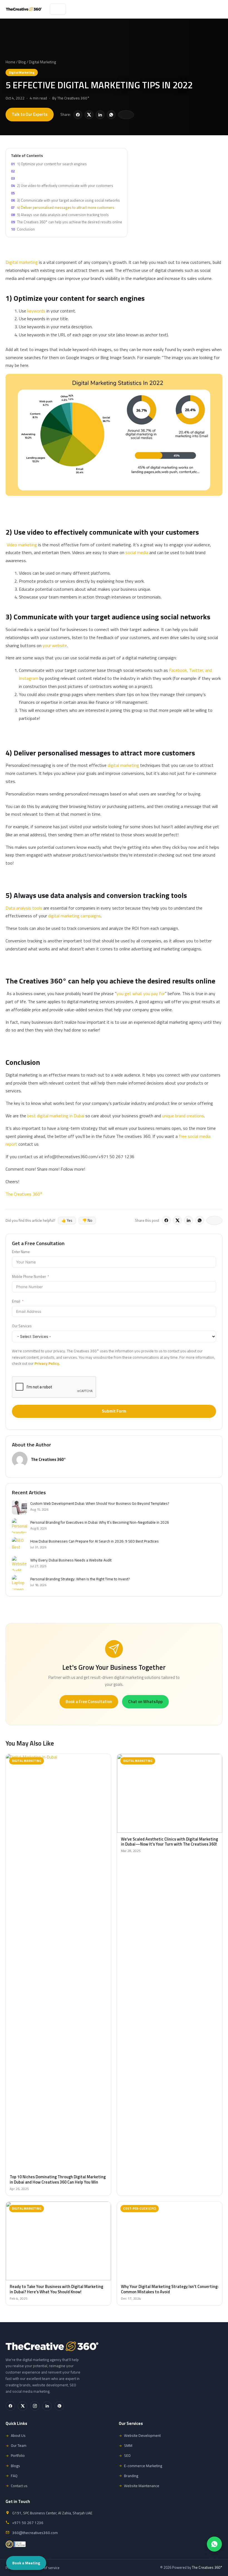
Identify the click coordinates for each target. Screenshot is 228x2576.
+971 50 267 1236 (28, 2523)
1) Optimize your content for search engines (49, 164)
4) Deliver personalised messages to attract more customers (63, 207)
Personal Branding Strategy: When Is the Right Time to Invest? (80, 1579)
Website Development (142, 2435)
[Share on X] (89, 115)
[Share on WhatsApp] (111, 115)
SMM (128, 2445)
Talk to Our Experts (30, 114)
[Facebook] (10, 2406)
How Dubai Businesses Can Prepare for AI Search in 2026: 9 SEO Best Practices (95, 1541)
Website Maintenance (142, 2486)
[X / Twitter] (23, 2406)
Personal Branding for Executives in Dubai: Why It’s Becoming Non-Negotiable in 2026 (100, 1523)
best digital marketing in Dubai (56, 1116)
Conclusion (23, 229)
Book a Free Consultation (89, 1702)
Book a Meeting (26, 2563)
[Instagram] (35, 2406)
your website (54, 645)
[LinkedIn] (47, 2406)
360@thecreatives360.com (35, 2533)
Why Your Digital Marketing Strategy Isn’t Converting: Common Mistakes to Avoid (170, 2289)
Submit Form (114, 1411)
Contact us (19, 2486)
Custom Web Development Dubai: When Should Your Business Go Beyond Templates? (100, 1504)
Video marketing (22, 545)
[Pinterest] (59, 2406)
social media (137, 552)
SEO (127, 2455)
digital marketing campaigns (74, 916)
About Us (18, 2435)
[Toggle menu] (58, 9)
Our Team (19, 2445)
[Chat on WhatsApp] (214, 2544)
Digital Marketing (43, 62)
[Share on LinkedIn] (100, 115)
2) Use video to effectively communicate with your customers (62, 186)
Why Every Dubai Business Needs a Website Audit (71, 1560)
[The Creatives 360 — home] (24, 9)
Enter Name (21, 1252)
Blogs (15, 2466)
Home (10, 62)
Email (16, 1301)
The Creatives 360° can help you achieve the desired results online (66, 222)
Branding (131, 2476)
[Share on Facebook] (78, 115)
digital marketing (123, 765)
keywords (36, 311)
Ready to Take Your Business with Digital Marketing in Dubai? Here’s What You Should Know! (56, 2289)
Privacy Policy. (47, 1363)
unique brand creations (183, 1116)
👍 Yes (67, 1220)
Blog (22, 62)
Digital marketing (22, 262)
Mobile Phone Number (29, 1277)
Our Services (22, 1326)
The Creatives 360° (73, 98)
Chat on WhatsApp (145, 1702)
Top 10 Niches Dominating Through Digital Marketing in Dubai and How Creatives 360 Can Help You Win (58, 2180)
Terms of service (46, 2568)
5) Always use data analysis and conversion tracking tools (60, 215)
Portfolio (18, 2455)
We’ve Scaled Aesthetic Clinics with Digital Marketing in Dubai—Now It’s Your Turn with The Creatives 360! (169, 1842)
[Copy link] (126, 115)
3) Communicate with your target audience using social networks (65, 200)
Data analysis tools (24, 908)
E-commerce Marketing (143, 2466)
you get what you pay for (141, 993)
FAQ (14, 2476)
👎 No (87, 1220)
